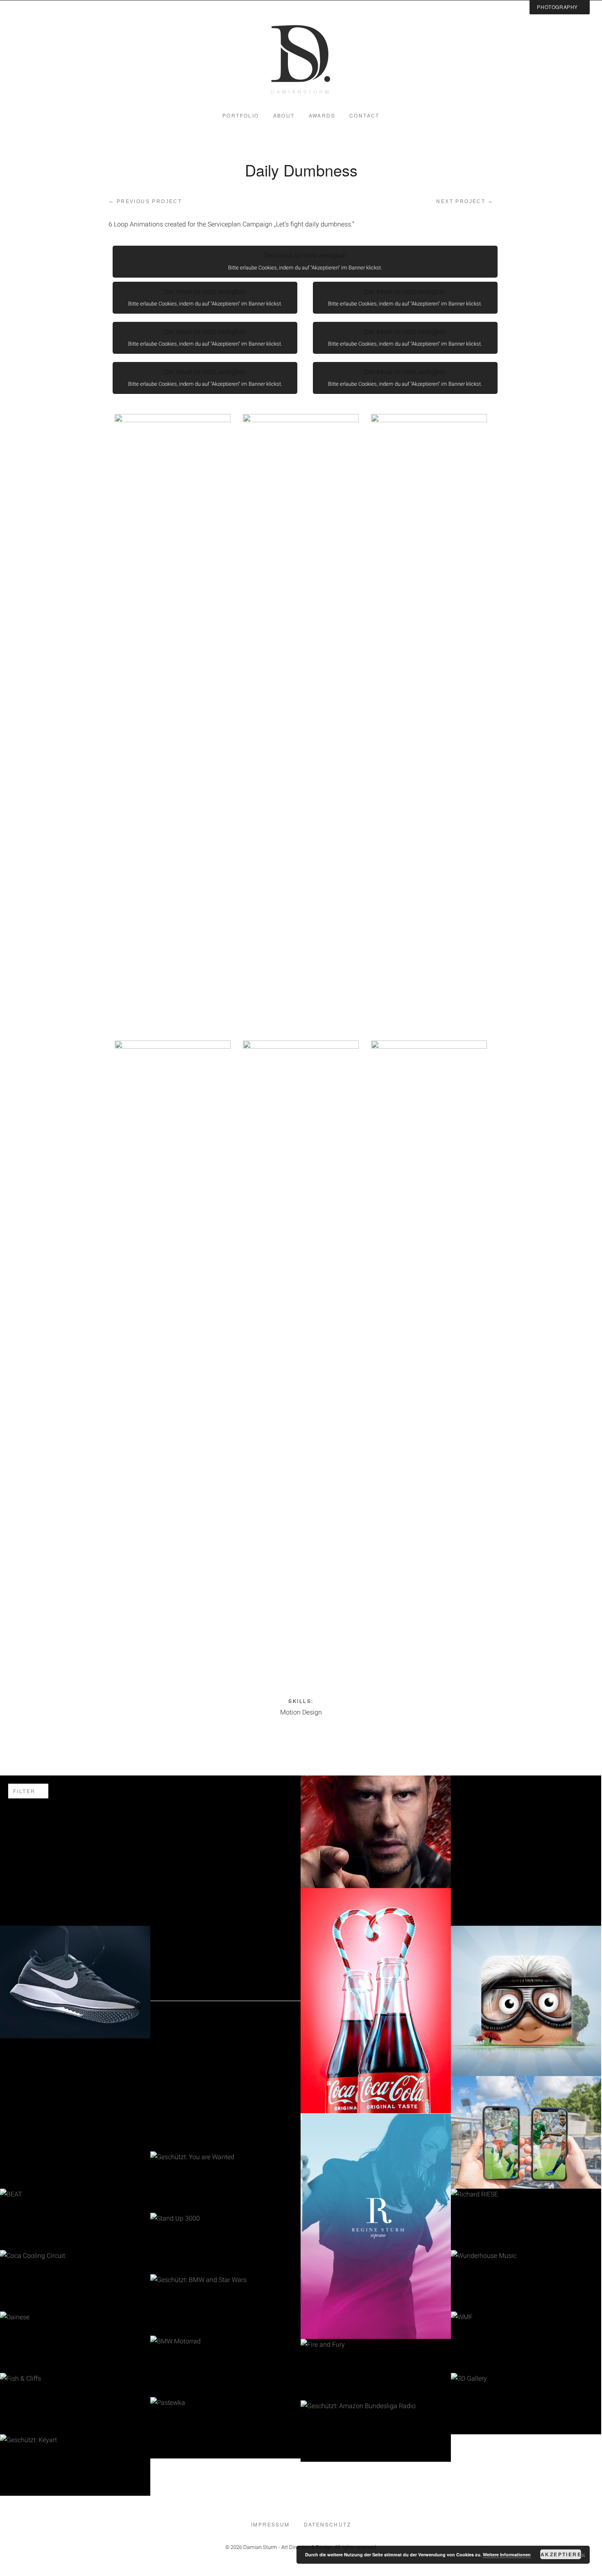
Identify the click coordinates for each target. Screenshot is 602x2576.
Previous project (145, 201)
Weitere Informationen (507, 2555)
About (284, 115)
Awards (322, 115)
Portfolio (241, 115)
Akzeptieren (561, 2554)
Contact (364, 115)
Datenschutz (327, 2524)
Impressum (270, 2524)
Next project (465, 201)
